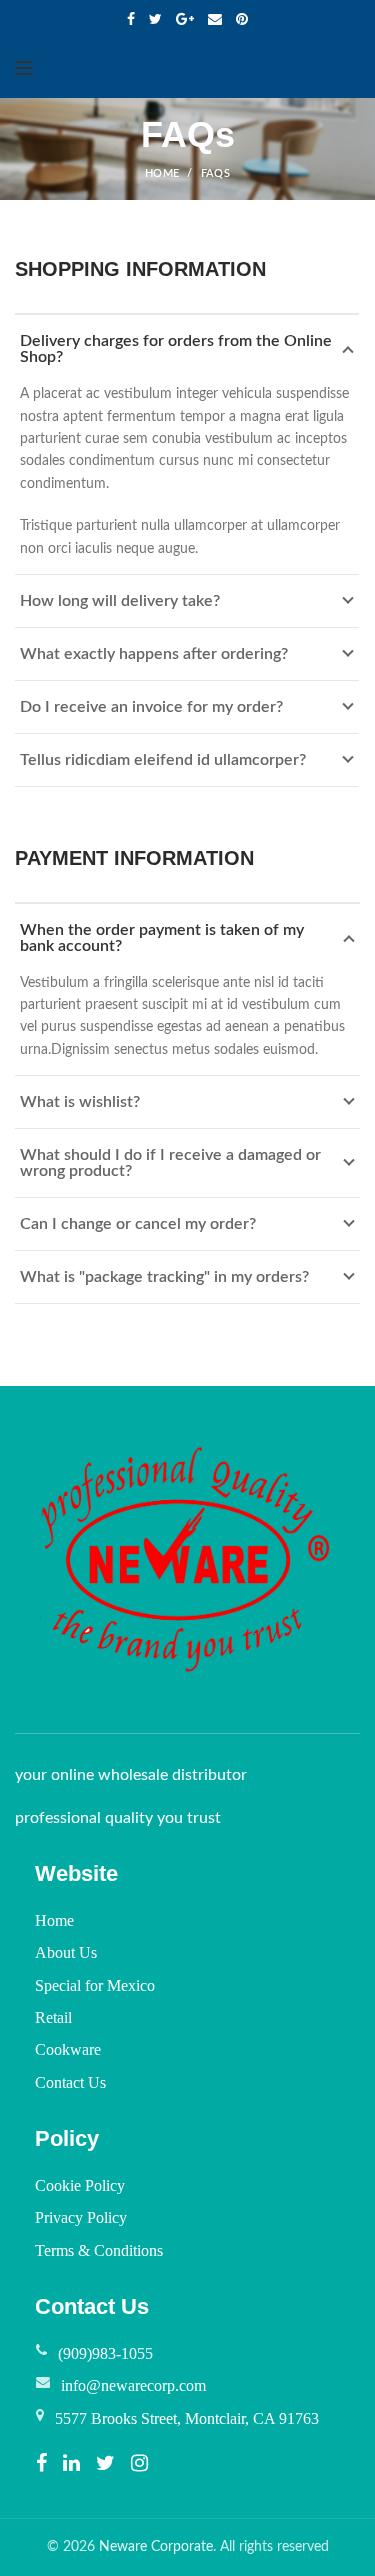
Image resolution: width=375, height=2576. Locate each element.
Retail (53, 2017)
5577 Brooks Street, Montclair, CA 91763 (187, 2418)
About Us (66, 1952)
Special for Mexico (95, 1985)
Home (54, 1920)
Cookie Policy (80, 2185)
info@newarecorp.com (133, 2385)
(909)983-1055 (105, 2353)
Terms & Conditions (99, 2250)
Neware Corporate (156, 2547)
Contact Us (70, 2082)
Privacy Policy (81, 2217)
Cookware (68, 2049)
